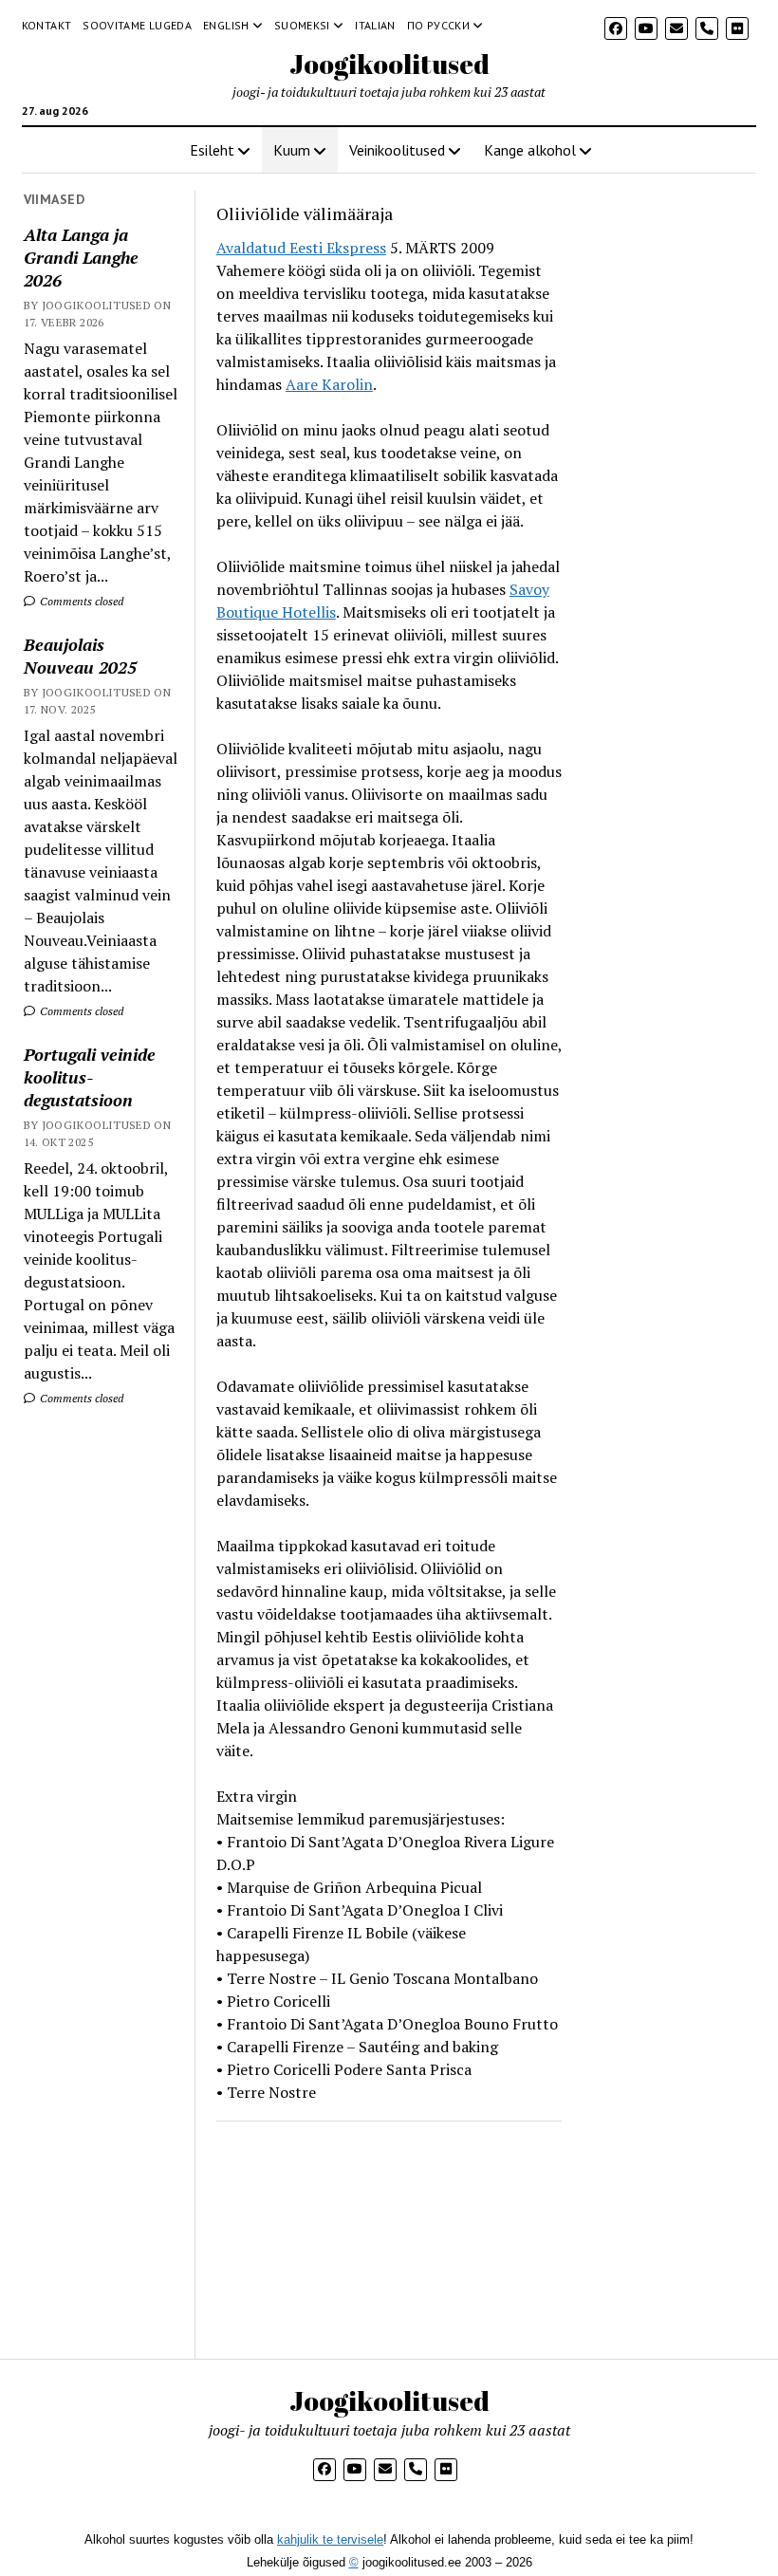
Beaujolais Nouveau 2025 (80, 656)
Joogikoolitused (389, 64)
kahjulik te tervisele (330, 2539)
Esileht (212, 150)
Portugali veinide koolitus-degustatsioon (90, 1077)
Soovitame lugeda (137, 25)
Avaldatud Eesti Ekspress (301, 248)
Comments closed (80, 601)
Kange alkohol (530, 150)
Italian (375, 25)
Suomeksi (302, 25)
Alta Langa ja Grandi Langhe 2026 (81, 257)
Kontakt (47, 25)
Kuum (292, 150)
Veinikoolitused (397, 150)
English (226, 25)
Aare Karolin (329, 384)
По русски (438, 25)
